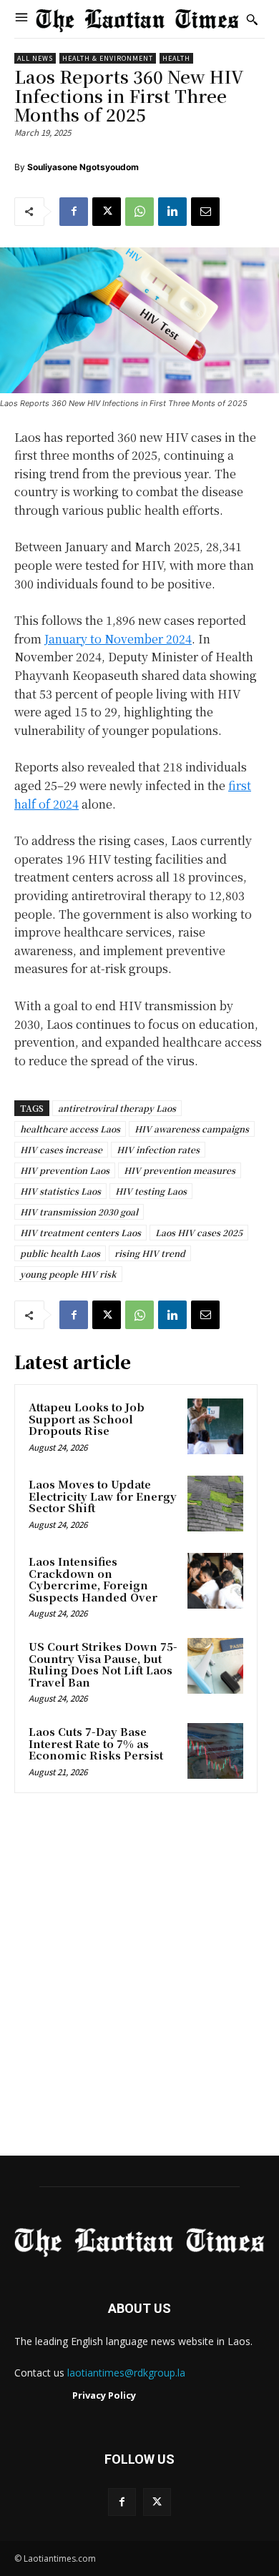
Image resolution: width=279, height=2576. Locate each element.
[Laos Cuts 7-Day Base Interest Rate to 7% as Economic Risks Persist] (215, 1751)
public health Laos (60, 1253)
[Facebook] (74, 212)
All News (35, 58)
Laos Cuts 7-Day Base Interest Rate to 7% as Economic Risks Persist (96, 1743)
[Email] (205, 212)
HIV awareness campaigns (192, 1129)
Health (176, 58)
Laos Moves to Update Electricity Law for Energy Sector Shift (103, 1496)
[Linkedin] (172, 212)
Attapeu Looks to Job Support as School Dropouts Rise (87, 1418)
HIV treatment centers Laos (80, 1232)
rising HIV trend (150, 1253)
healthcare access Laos (70, 1129)
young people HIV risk (68, 1274)
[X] (107, 212)
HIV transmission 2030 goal (79, 1211)
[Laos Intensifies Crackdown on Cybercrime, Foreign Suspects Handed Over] (215, 1581)
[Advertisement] (139, 1979)
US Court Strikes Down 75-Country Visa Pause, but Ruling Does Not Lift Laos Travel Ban (103, 1664)
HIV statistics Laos (60, 1191)
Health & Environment (108, 58)
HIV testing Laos (151, 1191)
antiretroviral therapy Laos (117, 1108)
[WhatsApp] (139, 212)
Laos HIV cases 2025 (199, 1232)
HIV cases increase (61, 1149)
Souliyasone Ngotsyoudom (83, 167)
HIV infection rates (158, 1149)
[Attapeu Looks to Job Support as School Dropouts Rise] (215, 1426)
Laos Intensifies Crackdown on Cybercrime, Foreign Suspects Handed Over (93, 1579)
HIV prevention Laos (65, 1170)
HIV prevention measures (180, 1170)
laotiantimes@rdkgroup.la (126, 2373)
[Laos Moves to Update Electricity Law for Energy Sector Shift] (215, 1504)
